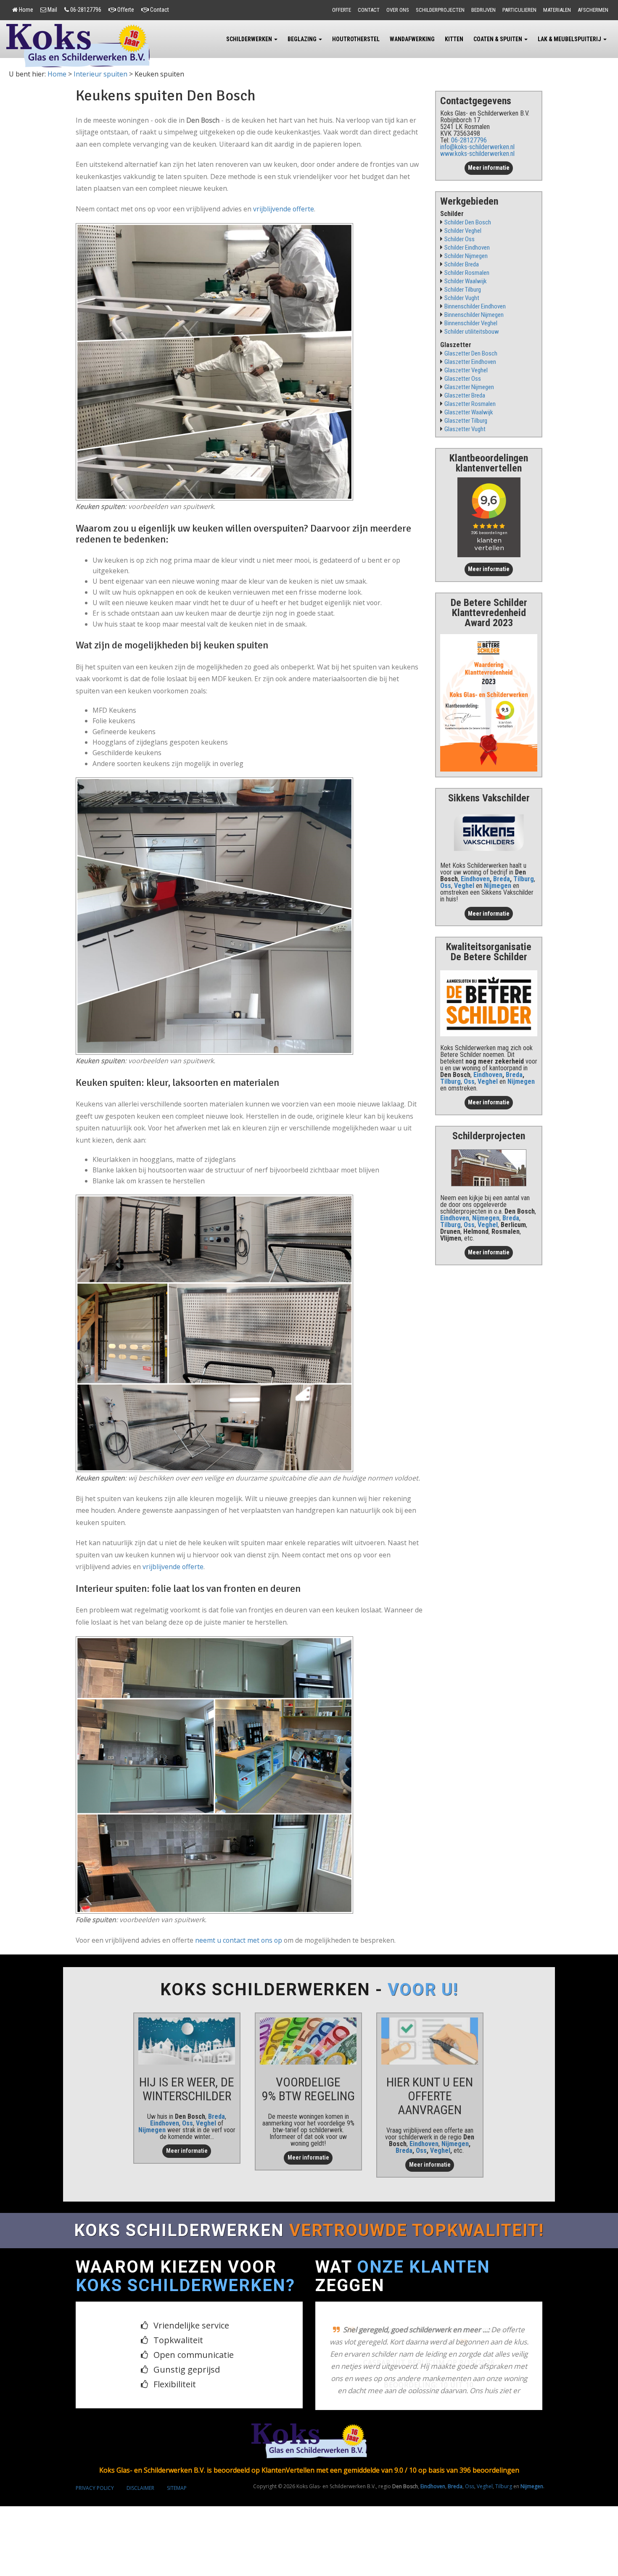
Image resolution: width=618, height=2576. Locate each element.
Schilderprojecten (440, 10)
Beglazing (303, 39)
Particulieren (519, 10)
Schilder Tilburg (463, 290)
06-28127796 (86, 10)
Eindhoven (475, 879)
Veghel (464, 886)
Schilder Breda (462, 265)
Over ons (398, 10)
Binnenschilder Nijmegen (474, 315)
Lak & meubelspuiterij (570, 39)
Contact (160, 10)
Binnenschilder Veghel (471, 323)
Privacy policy (95, 2488)
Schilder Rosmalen (467, 273)
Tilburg (524, 879)
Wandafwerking (412, 39)
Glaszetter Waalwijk (469, 412)
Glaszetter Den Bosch (471, 354)
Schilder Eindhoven (467, 248)
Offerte (126, 10)
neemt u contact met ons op (239, 1940)
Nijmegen (152, 2130)
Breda (502, 879)
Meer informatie (489, 168)
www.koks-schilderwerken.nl (477, 154)
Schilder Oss (460, 239)
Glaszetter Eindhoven (470, 362)
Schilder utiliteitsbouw (472, 332)
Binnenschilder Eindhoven (475, 307)
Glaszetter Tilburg (466, 421)
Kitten (454, 39)
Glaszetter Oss (463, 379)
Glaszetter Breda (465, 396)
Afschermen (593, 10)
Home (26, 10)
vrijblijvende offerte (284, 209)
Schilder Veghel (463, 231)
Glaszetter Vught (465, 429)
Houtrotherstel (356, 39)
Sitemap (177, 2488)
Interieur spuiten (100, 74)
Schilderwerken (250, 39)
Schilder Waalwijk (466, 281)
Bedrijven (483, 10)
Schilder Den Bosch (468, 223)
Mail (52, 10)
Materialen (557, 10)
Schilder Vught (462, 298)
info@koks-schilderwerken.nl (477, 147)
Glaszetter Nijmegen (469, 387)
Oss (446, 886)
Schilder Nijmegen (466, 256)
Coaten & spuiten (498, 39)
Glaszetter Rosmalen (470, 404)
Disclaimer (140, 2488)
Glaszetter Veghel (466, 370)
